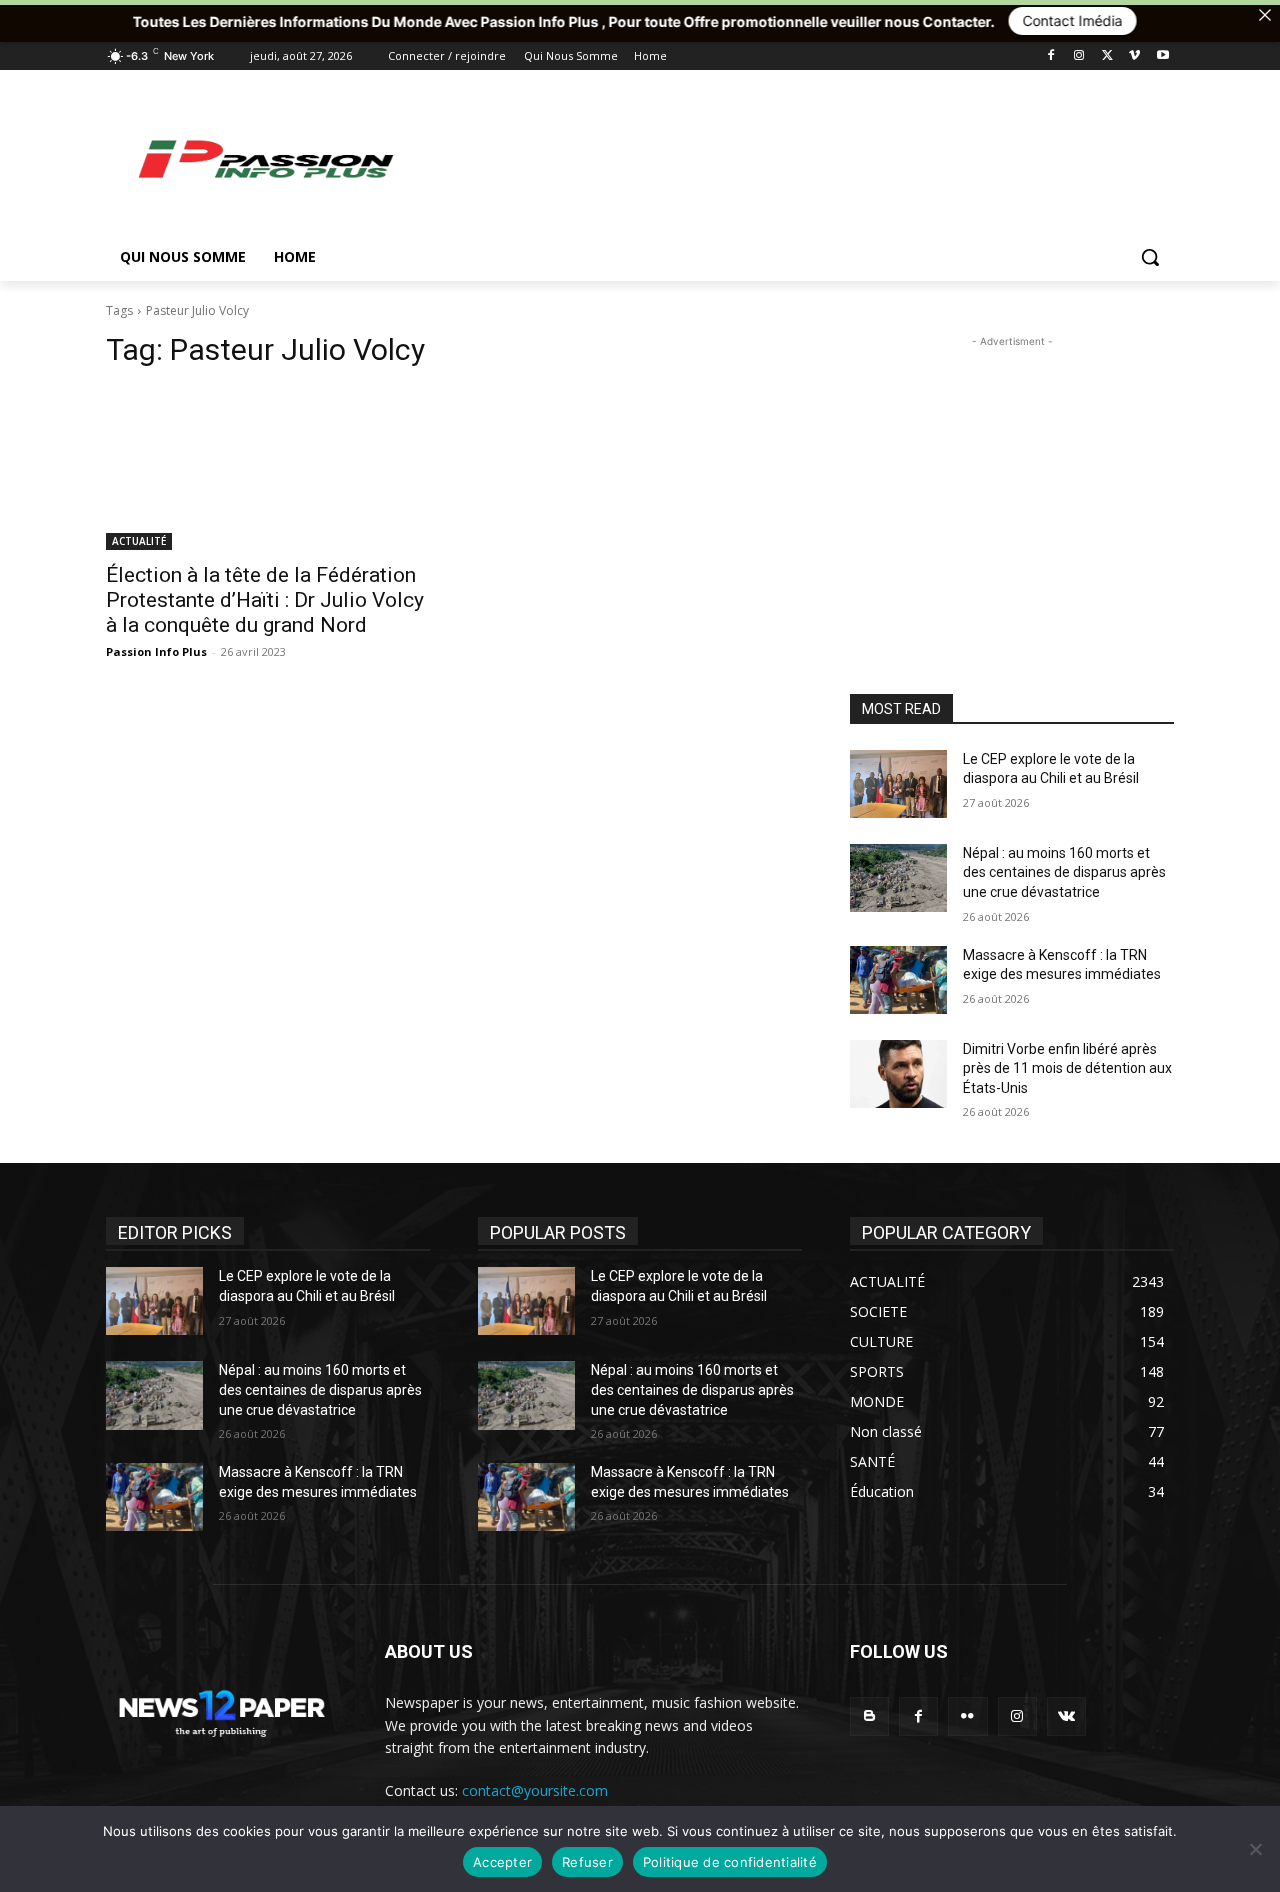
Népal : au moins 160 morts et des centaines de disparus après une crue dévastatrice (1064, 872)
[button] (1150, 257)
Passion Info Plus (156, 651)
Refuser (587, 1862)
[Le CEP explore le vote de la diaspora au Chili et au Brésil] (898, 784)
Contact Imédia (998, 20)
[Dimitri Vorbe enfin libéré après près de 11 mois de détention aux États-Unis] (898, 1074)
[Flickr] (967, 1716)
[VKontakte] (1066, 1716)
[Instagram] (1079, 56)
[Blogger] (869, 1716)
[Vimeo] (1134, 56)
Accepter (502, 1862)
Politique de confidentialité (730, 1862)
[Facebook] (1051, 56)
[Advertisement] (790, 158)
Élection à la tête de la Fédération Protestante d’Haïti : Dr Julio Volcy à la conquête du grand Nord (265, 600)
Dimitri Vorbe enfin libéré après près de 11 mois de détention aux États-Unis (1067, 1068)
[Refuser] (1255, 1849)
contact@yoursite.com (535, 1790)
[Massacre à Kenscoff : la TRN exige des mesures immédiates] (898, 980)
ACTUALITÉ (139, 541)
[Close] (1265, 15)
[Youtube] (1162, 56)
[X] (1107, 56)
